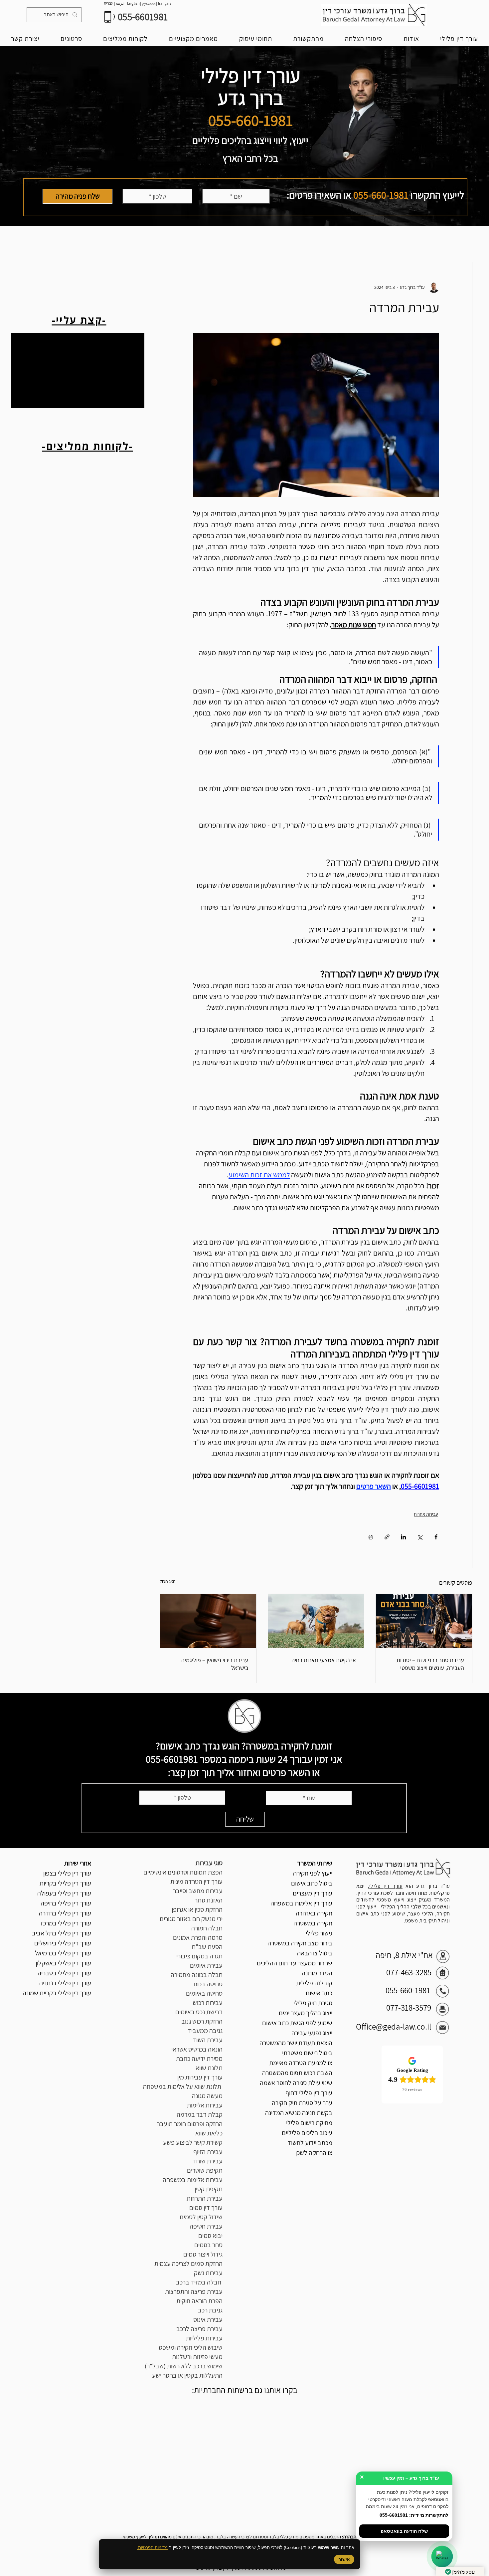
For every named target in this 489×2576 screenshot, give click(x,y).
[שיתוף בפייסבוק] (436, 1537)
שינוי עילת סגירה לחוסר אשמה (296, 2083)
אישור (344, 2559)
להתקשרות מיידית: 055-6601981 (414, 2515)
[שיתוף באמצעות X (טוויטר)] (420, 1537)
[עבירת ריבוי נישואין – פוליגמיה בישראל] (208, 1621)
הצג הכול (168, 1581)
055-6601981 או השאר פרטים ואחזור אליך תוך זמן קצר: (233, 1766)
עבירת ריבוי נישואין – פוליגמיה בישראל (215, 1664)
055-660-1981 (381, 195)
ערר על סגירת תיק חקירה (302, 2103)
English (134, 3)
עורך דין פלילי (386, 1886)
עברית (109, 3)
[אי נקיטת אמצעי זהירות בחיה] (316, 1621)
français (165, 3)
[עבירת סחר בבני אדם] (424, 1621)
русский (149, 3)
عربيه (120, 3)
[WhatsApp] (442, 2557)
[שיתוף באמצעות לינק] (387, 1537)
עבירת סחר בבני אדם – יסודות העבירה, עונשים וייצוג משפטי (430, 1664)
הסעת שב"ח (207, 1947)
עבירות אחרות (426, 1514)
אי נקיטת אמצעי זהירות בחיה (324, 1660)
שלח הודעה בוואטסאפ (404, 2531)
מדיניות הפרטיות (152, 2548)
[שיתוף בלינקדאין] (403, 1537)
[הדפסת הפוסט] (371, 1537)
